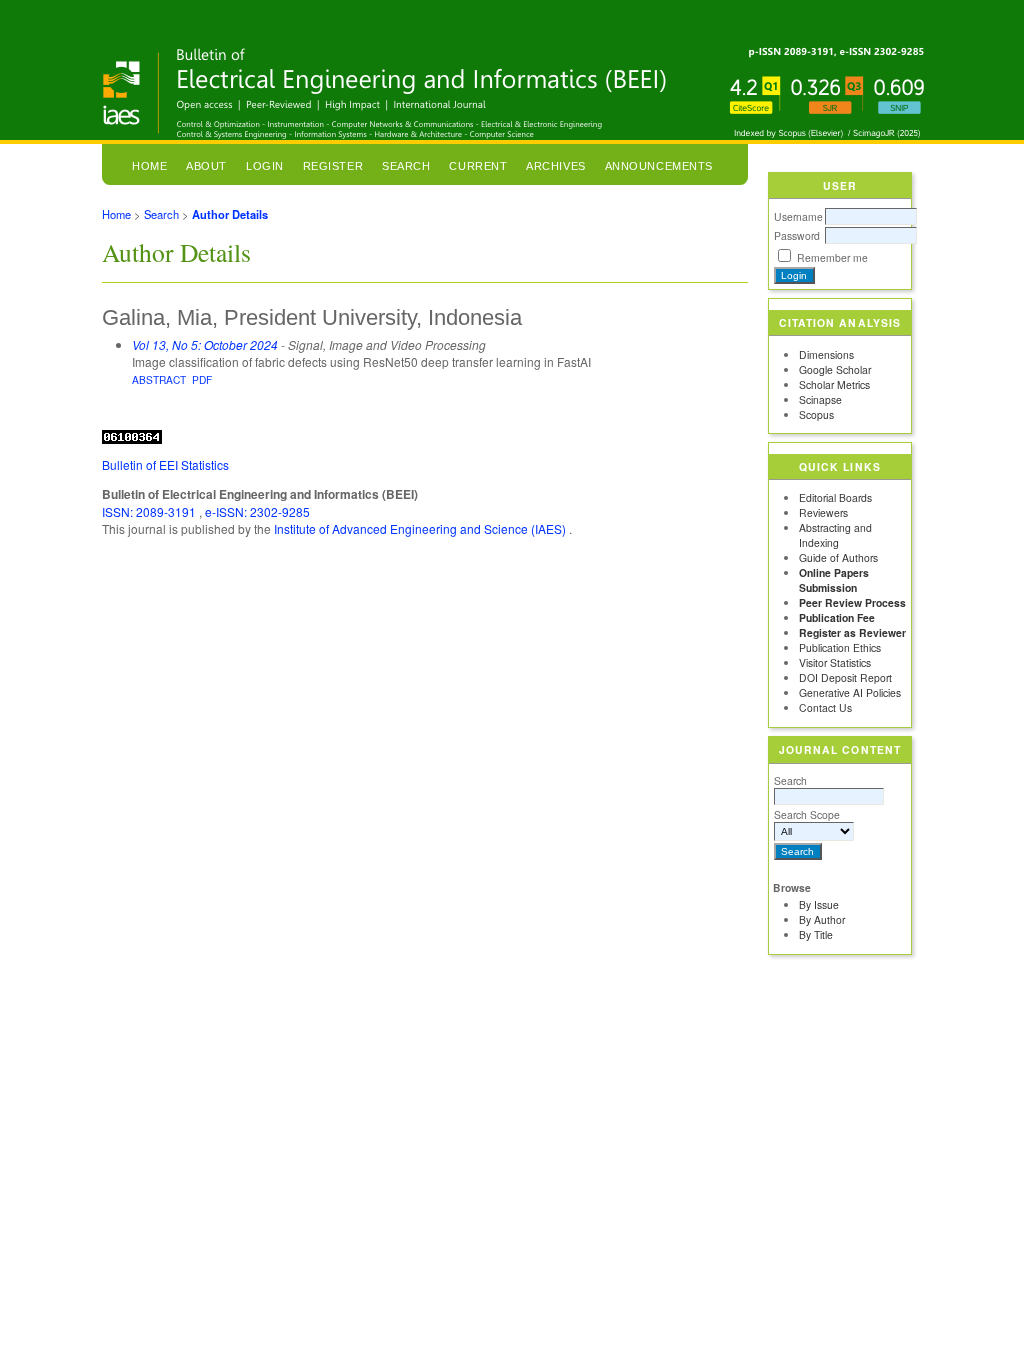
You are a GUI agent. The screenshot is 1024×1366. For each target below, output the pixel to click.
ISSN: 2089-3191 (150, 511)
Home (149, 166)
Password (797, 235)
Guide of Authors (838, 557)
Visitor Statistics (835, 662)
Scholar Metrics (834, 384)
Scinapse (820, 399)
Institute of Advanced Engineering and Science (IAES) (421, 528)
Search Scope (807, 814)
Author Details (230, 214)
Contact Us (825, 707)
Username (798, 216)
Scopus (816, 414)
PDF (202, 379)
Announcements (659, 166)
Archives (555, 166)
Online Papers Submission (834, 580)
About (206, 166)
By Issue (819, 904)
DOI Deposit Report (845, 677)
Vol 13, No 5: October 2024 (205, 344)
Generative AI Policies (850, 692)
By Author (822, 919)
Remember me (832, 257)
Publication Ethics (840, 647)
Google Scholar (835, 369)
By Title (816, 934)
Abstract (159, 379)
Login (265, 166)
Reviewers (823, 512)
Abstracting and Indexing (835, 535)
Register (333, 166)
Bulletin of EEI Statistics (165, 464)
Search (790, 780)
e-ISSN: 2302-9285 (257, 511)
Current (478, 166)
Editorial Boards (835, 497)
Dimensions (826, 354)
